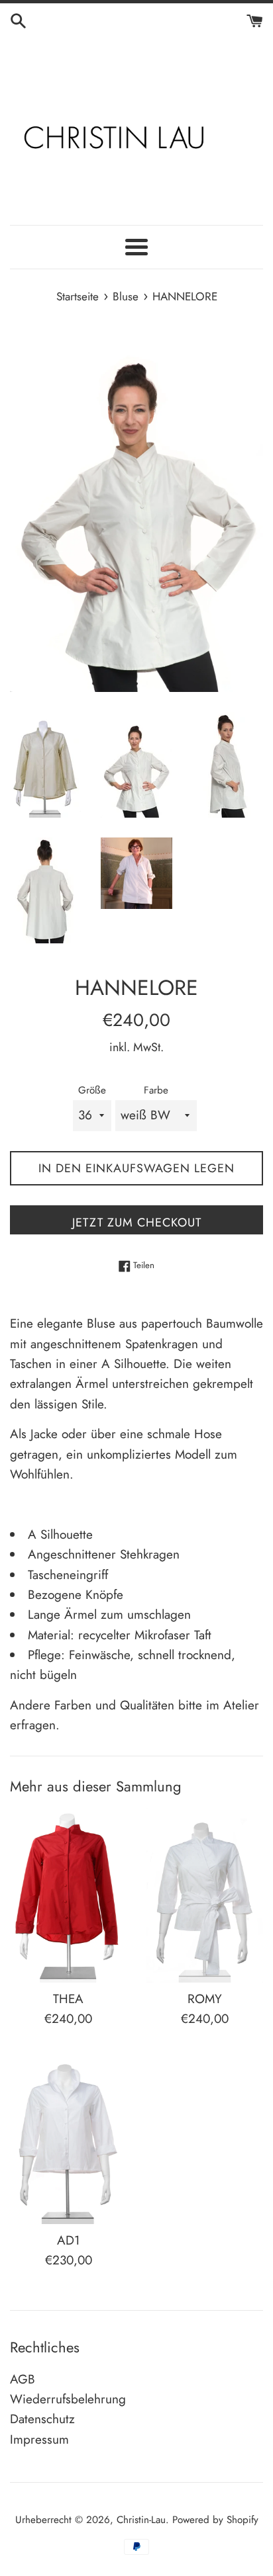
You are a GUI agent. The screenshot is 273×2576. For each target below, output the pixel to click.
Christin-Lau (141, 2520)
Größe (92, 1090)
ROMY (205, 1999)
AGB (23, 2379)
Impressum (39, 2439)
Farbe (156, 1090)
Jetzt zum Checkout (137, 1223)
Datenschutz (42, 2419)
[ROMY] (205, 1895)
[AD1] (68, 2137)
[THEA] (68, 1895)
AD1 (69, 2240)
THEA (68, 1999)
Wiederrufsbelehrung (68, 2399)
